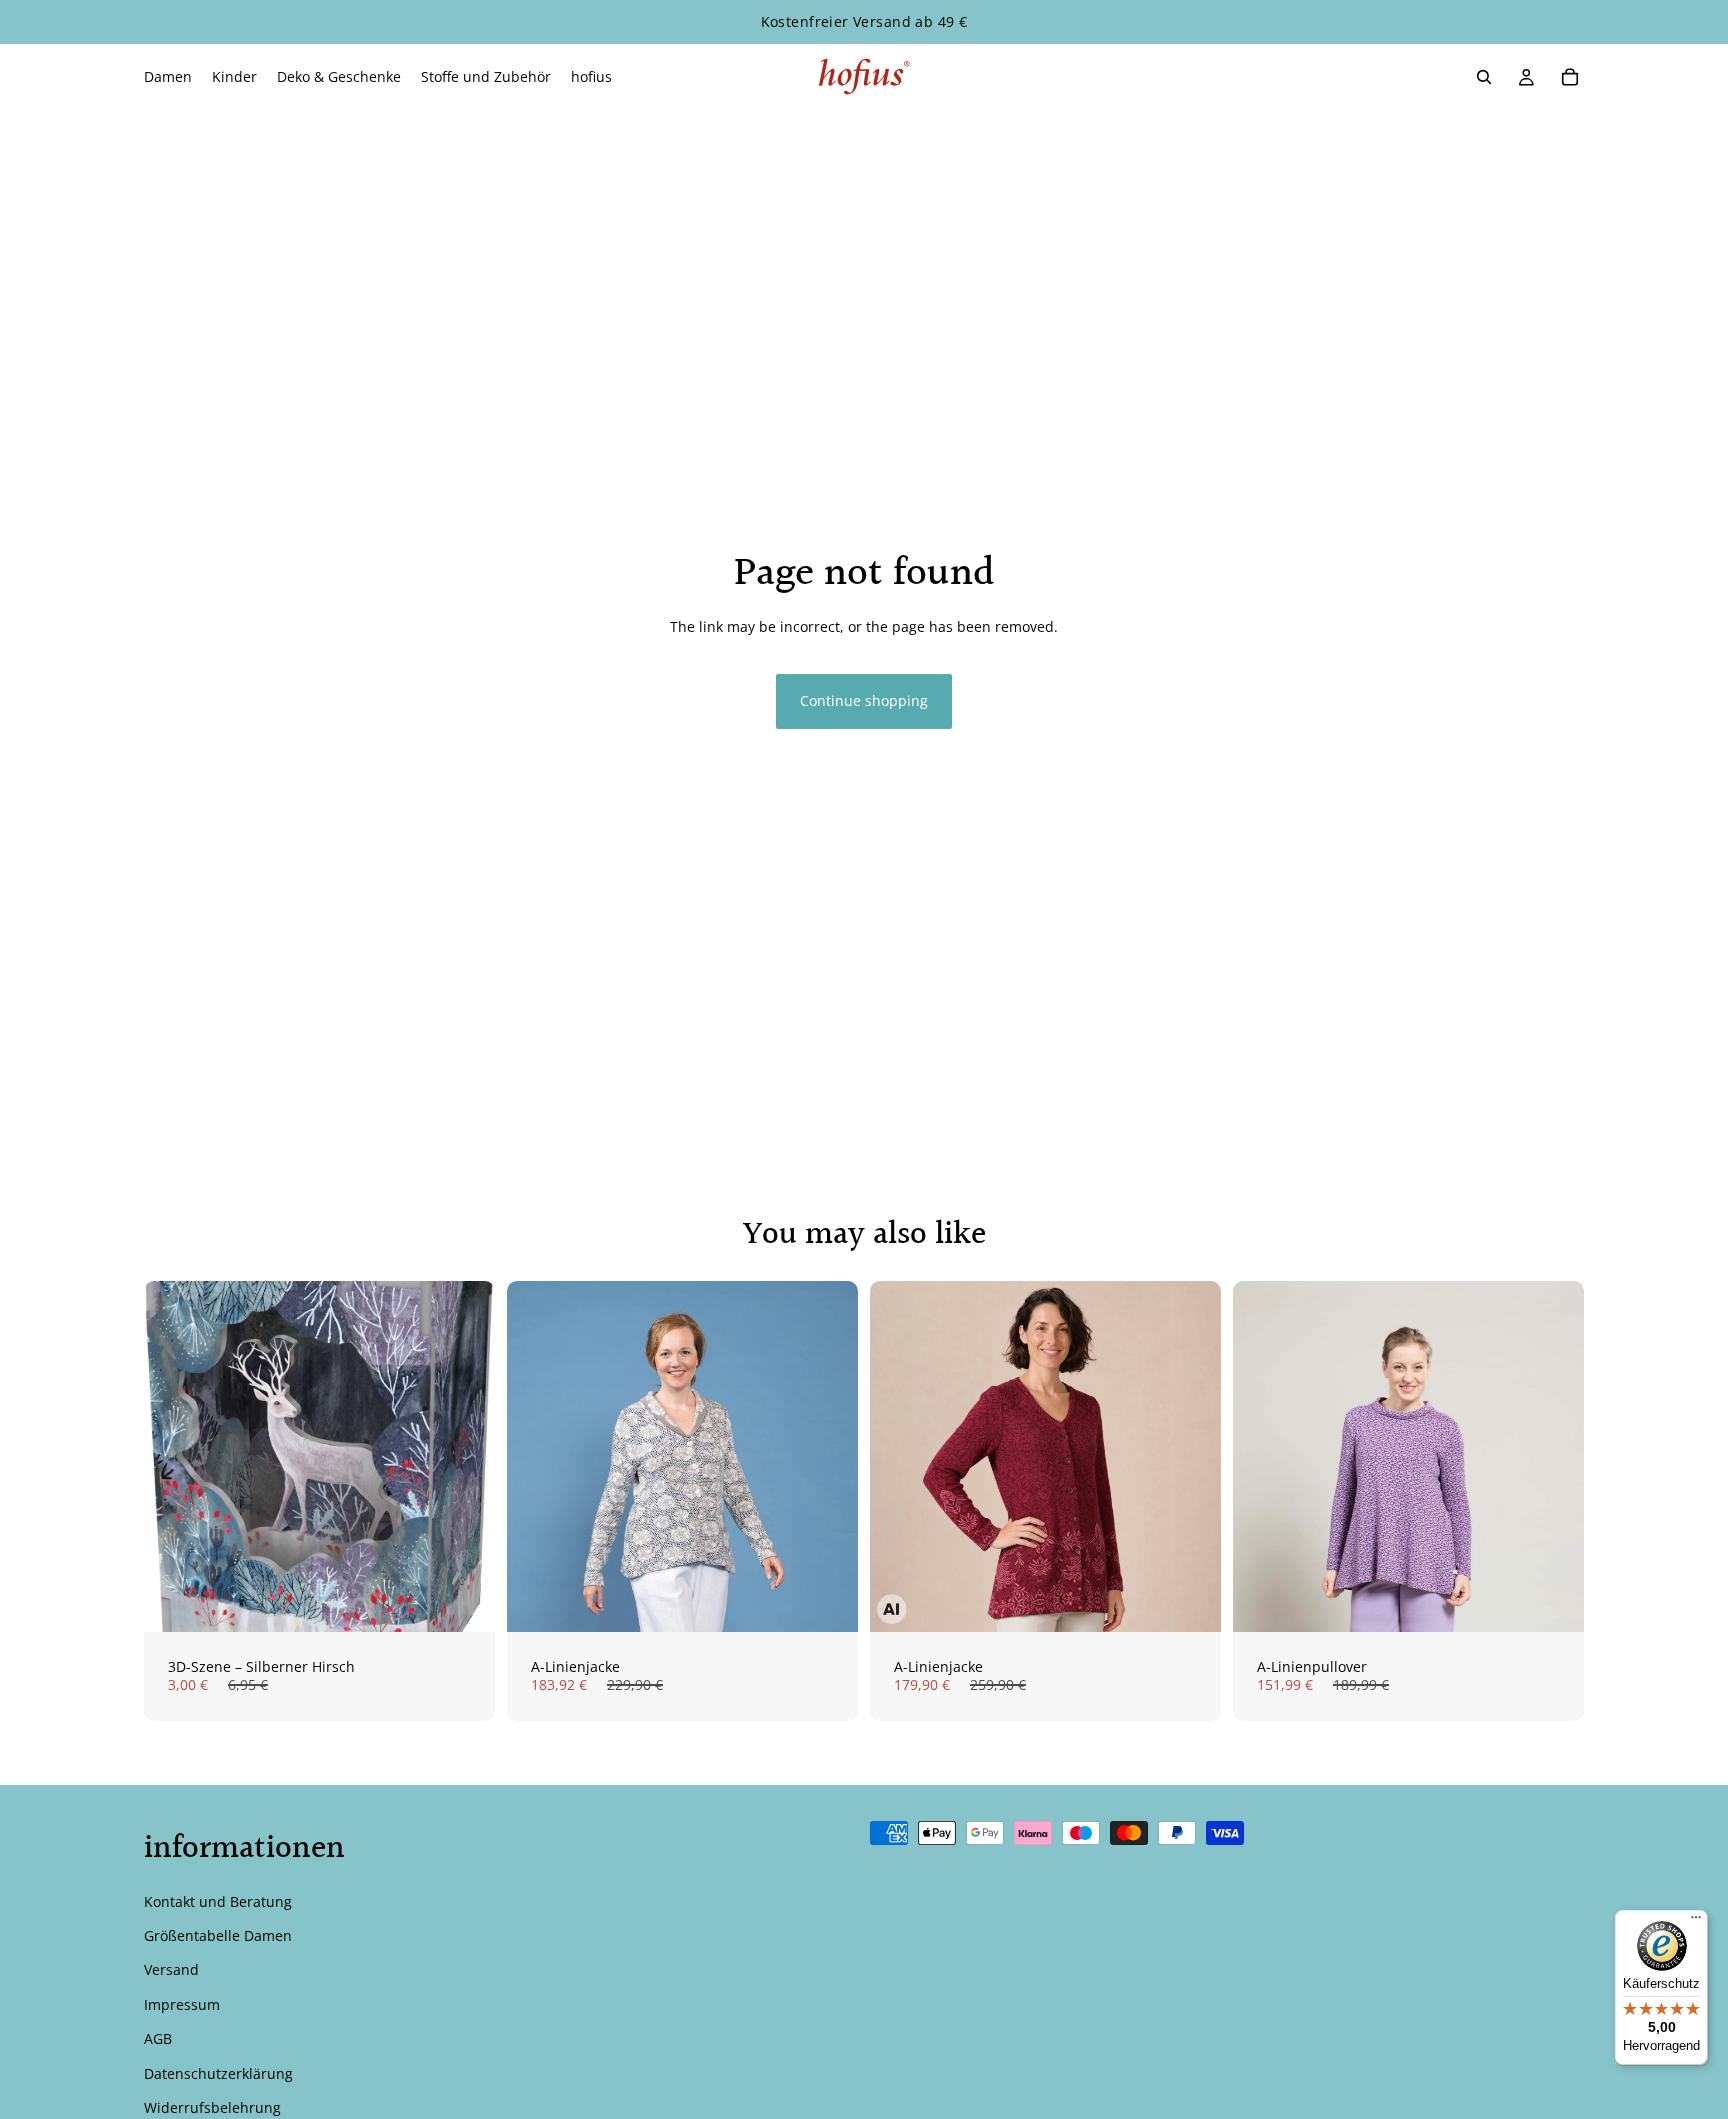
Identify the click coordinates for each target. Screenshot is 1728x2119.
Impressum (182, 2004)
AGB (158, 2038)
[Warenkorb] (1570, 77)
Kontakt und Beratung (218, 1900)
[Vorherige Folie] (537, 1457)
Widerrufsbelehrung (212, 2107)
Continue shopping (864, 700)
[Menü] (1696, 1922)
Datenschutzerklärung (218, 2072)
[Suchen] (1484, 77)
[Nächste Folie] (828, 1457)
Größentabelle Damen (218, 1935)
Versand (171, 1969)
